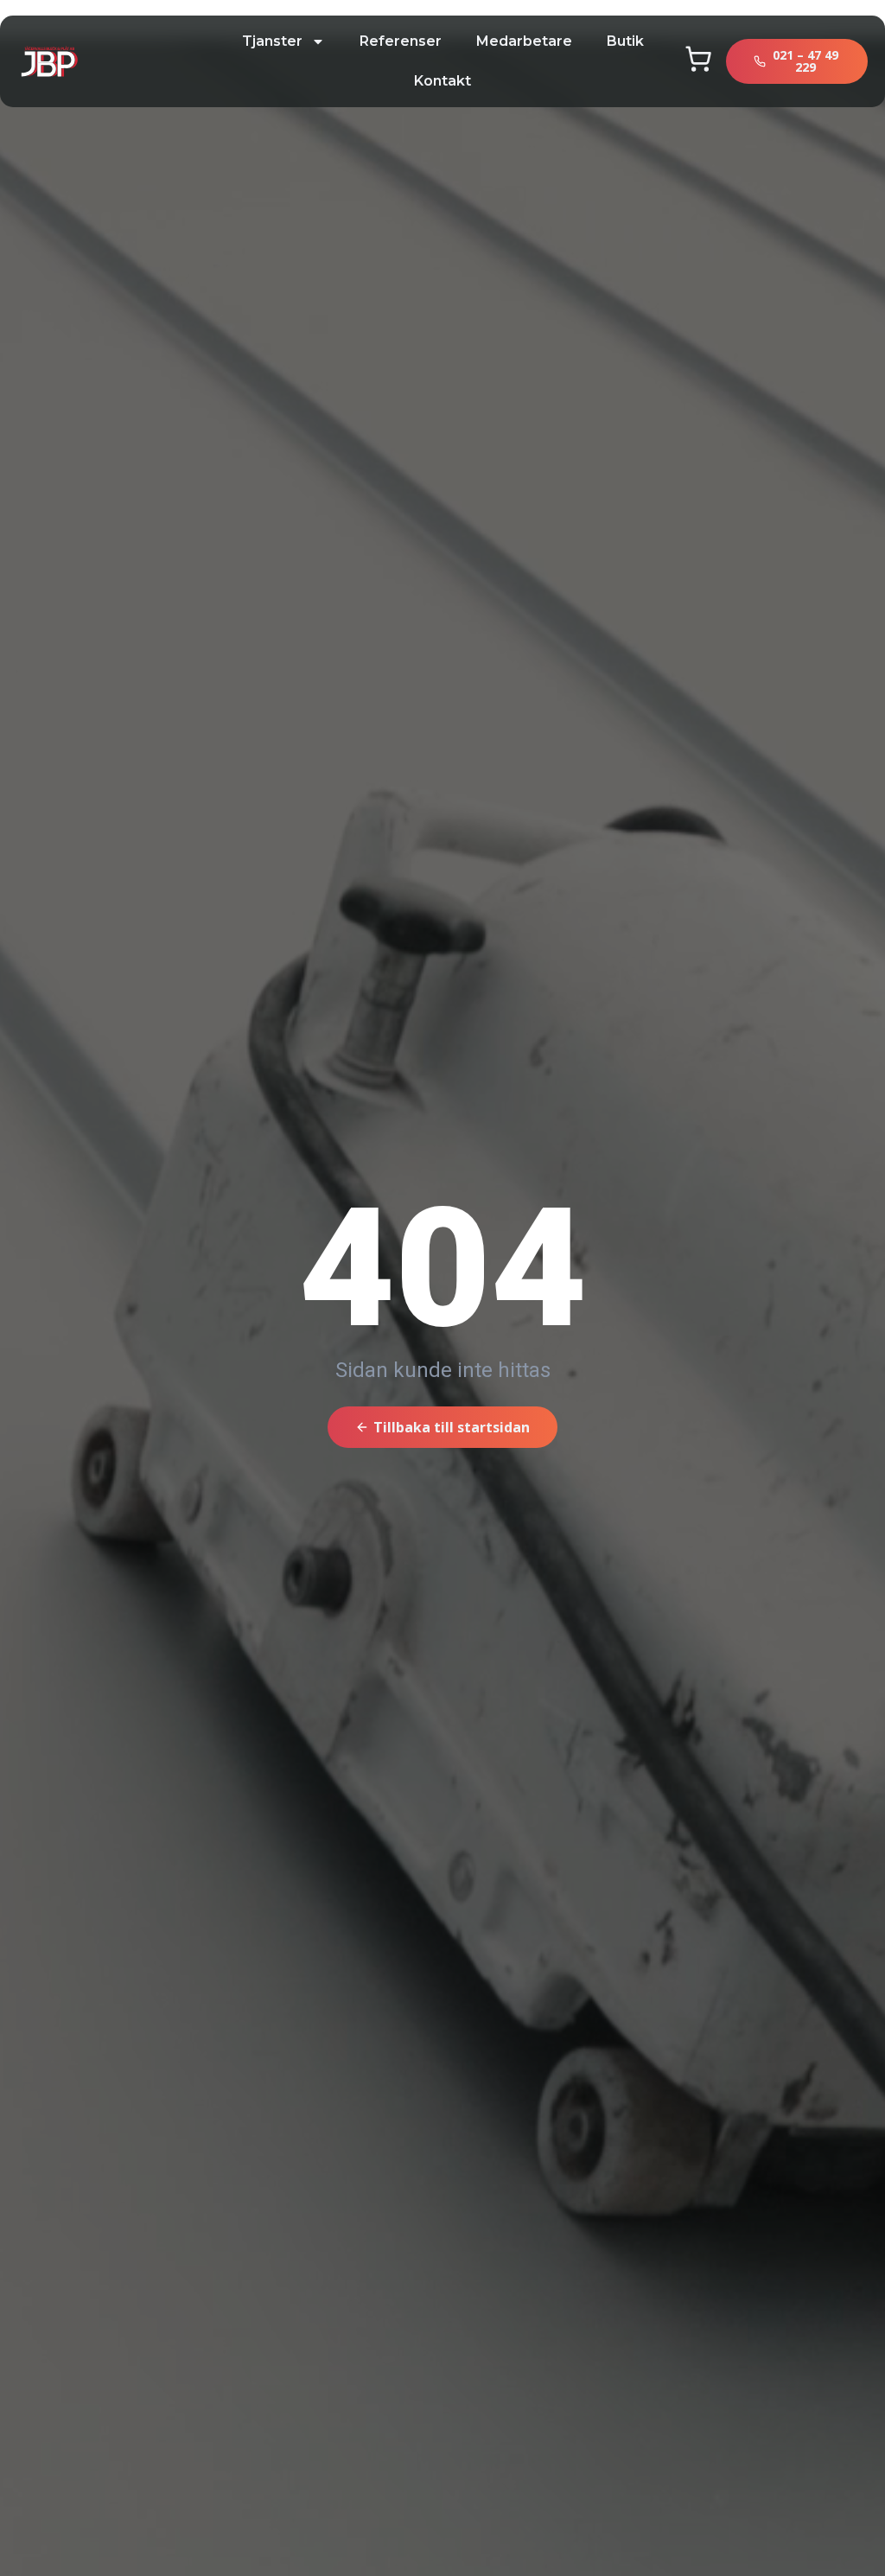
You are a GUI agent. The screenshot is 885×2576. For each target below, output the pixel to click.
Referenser (401, 41)
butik (625, 41)
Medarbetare (524, 41)
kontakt (442, 81)
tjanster (272, 41)
